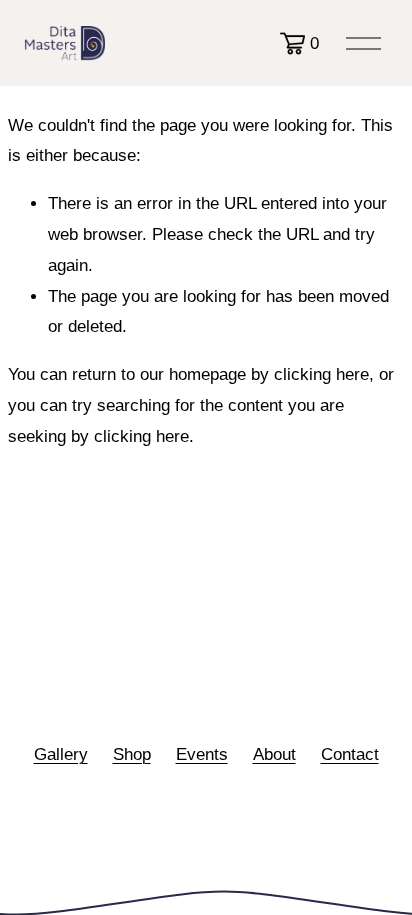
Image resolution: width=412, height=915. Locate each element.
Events (202, 754)
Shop (132, 754)
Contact (350, 754)
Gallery (61, 754)
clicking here (321, 374)
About (274, 754)
